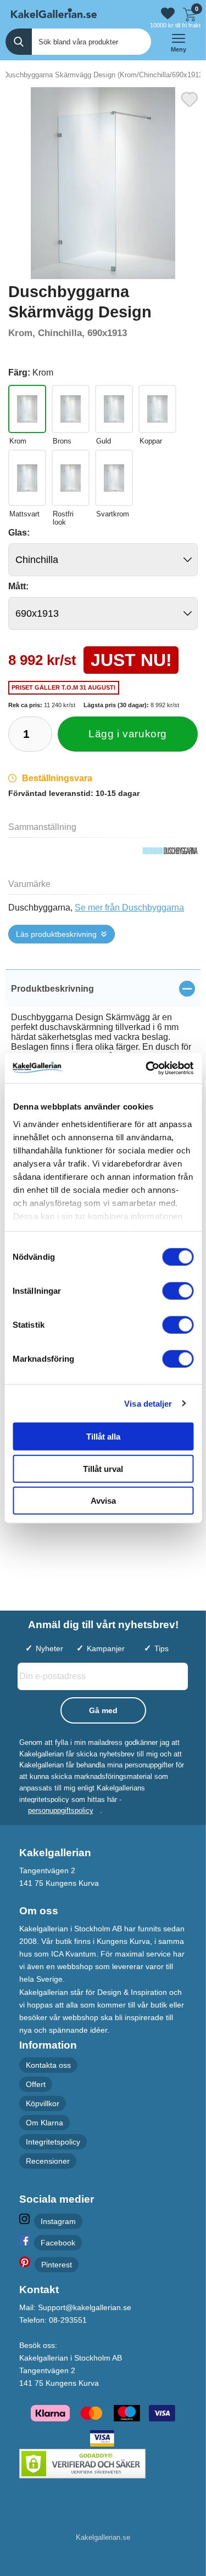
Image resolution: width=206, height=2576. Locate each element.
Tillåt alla (103, 1437)
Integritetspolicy (53, 2142)
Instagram (58, 2221)
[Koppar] (157, 409)
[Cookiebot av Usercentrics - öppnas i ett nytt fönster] (147, 1068)
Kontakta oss (48, 2065)
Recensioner (48, 2162)
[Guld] (114, 409)
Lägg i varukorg (128, 734)
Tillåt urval (103, 1468)
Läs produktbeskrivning (56, 934)
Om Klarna (44, 2123)
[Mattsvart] (27, 478)
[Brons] (71, 409)
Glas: (19, 533)
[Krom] (27, 409)
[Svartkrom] (114, 478)
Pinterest (57, 2265)
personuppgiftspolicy (61, 1811)
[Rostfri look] (71, 478)
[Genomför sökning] (19, 42)
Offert (36, 2084)
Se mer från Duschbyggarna (129, 908)
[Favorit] (190, 98)
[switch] (178, 1291)
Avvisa (103, 1501)
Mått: (18, 586)
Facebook (58, 2243)
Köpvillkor (43, 2103)
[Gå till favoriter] (168, 13)
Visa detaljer (148, 1403)
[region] (103, 988)
